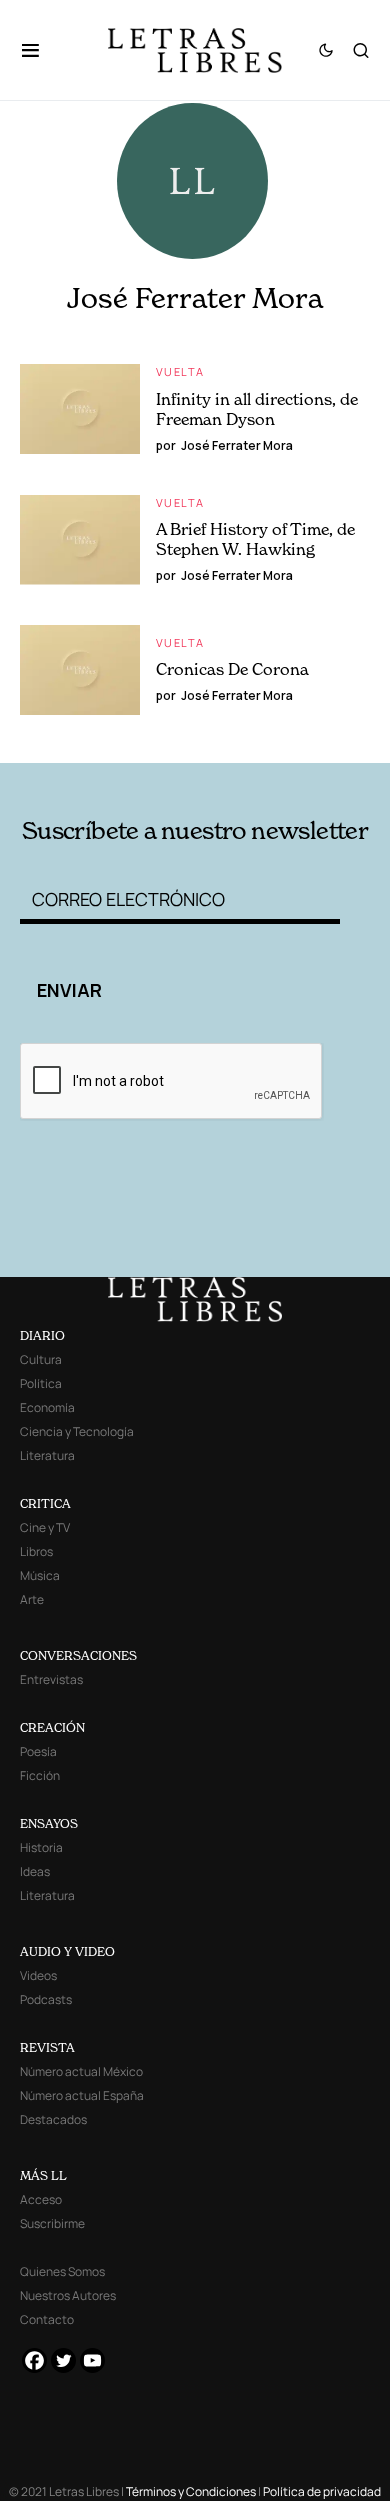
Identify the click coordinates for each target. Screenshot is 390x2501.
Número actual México (81, 2071)
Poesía (38, 1751)
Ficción (40, 1775)
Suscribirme (52, 2223)
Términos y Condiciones (191, 2491)
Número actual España (82, 2095)
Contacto (47, 2319)
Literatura (47, 1455)
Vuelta (180, 371)
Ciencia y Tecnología (77, 1431)
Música (40, 1575)
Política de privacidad (322, 2491)
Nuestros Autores (68, 2295)
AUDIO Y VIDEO (67, 1951)
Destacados (53, 2119)
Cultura (41, 1359)
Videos (38, 1975)
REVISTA (47, 2047)
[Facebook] (34, 2360)
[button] (40, 50)
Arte (32, 1599)
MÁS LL (43, 2175)
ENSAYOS (49, 1823)
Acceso (41, 2199)
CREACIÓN (52, 1727)
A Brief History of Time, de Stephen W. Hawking (255, 539)
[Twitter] (63, 2360)
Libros (36, 1551)
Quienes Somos (62, 2271)
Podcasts (46, 1999)
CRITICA (45, 1503)
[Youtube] (92, 2360)
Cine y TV (45, 1527)
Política (41, 1383)
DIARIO (42, 1335)
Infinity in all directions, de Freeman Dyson (257, 409)
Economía (47, 1407)
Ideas (35, 1871)
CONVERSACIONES (78, 1655)
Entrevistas (51, 1679)
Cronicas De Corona (232, 669)
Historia (41, 1847)
